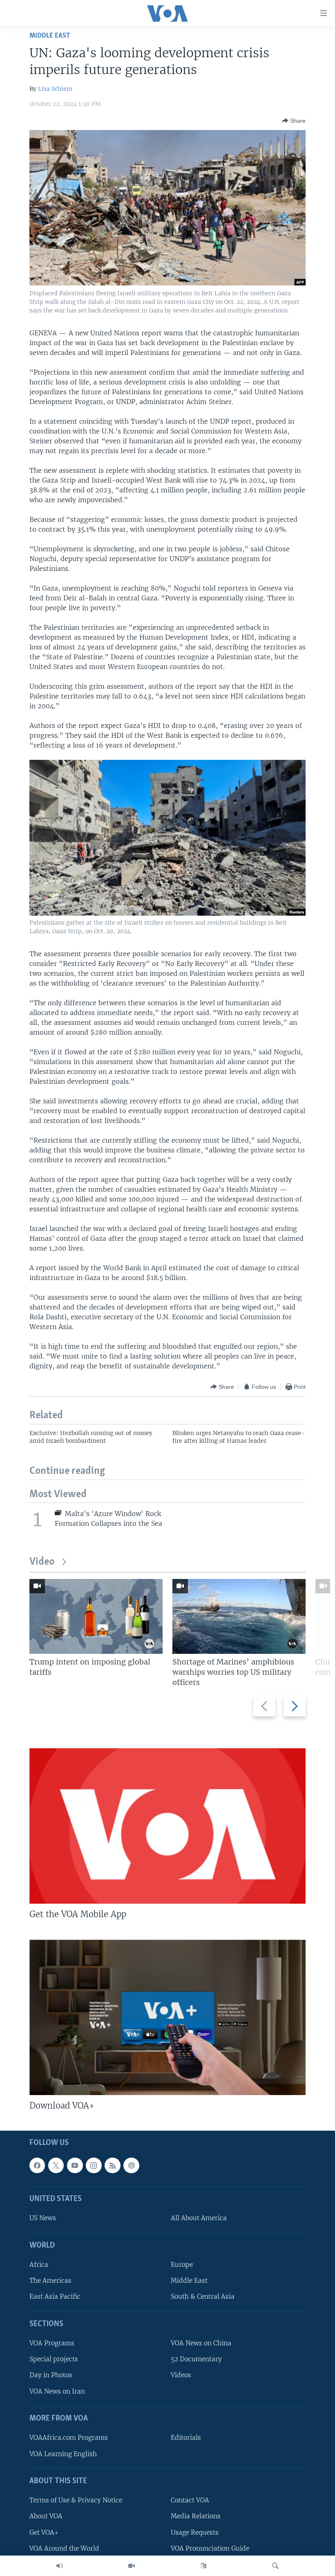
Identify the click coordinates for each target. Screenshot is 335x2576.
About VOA (46, 2516)
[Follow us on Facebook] (37, 2165)
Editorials (186, 2438)
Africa (39, 2265)
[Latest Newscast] (60, 2566)
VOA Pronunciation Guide (210, 2548)
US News (43, 2218)
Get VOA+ (44, 2532)
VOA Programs (52, 2344)
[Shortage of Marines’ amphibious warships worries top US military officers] (239, 1616)
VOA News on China (201, 2344)
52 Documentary (196, 2359)
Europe (182, 2265)
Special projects (54, 2359)
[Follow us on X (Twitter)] (56, 2165)
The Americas (50, 2281)
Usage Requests (195, 2532)
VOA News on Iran (57, 2391)
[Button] (294, 121)
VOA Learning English (63, 2454)
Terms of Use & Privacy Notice (76, 2501)
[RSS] (112, 2165)
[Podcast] (131, 2165)
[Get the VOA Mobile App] (167, 1826)
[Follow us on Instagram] (94, 2165)
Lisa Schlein (55, 89)
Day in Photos (51, 2375)
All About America (199, 2218)
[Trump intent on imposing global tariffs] (96, 1616)
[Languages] (203, 2566)
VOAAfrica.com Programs (69, 2438)
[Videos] (132, 2566)
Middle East (50, 36)
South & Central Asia (203, 2297)
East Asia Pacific (55, 2297)
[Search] (275, 2566)
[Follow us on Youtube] (75, 2165)
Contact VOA (190, 2501)
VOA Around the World (64, 2548)
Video (42, 1562)
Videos (181, 2375)
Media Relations (196, 2516)
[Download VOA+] (167, 2017)
